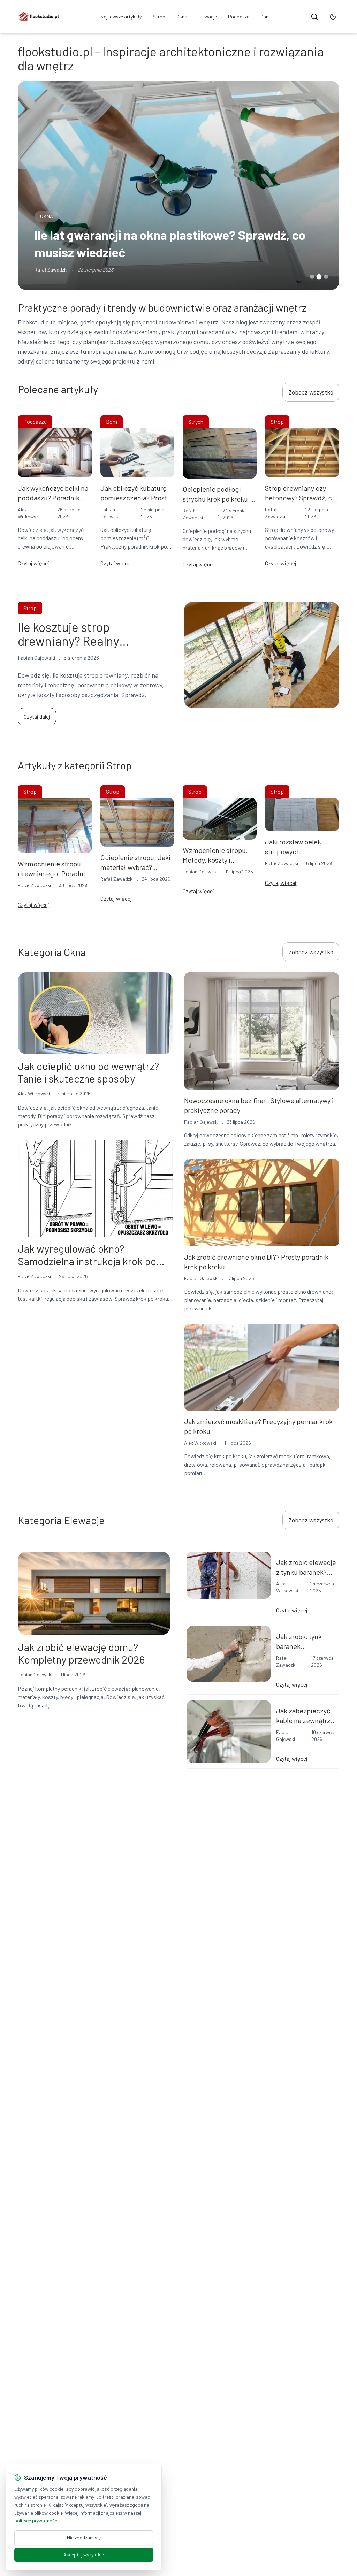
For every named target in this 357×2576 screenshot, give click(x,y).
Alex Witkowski (34, 1094)
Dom (265, 17)
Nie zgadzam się (84, 2537)
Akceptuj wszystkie (84, 2555)
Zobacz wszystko (311, 392)
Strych (196, 422)
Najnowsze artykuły (121, 17)
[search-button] (314, 17)
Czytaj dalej (37, 716)
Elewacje (208, 17)
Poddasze (239, 17)
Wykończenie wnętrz (68, 216)
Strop (159, 17)
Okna (182, 17)
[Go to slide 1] (312, 277)
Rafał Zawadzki (51, 270)
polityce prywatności (36, 2520)
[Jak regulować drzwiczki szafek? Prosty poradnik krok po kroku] (178, 185)
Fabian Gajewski (200, 872)
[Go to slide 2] (319, 277)
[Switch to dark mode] (333, 17)
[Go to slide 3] (326, 277)
